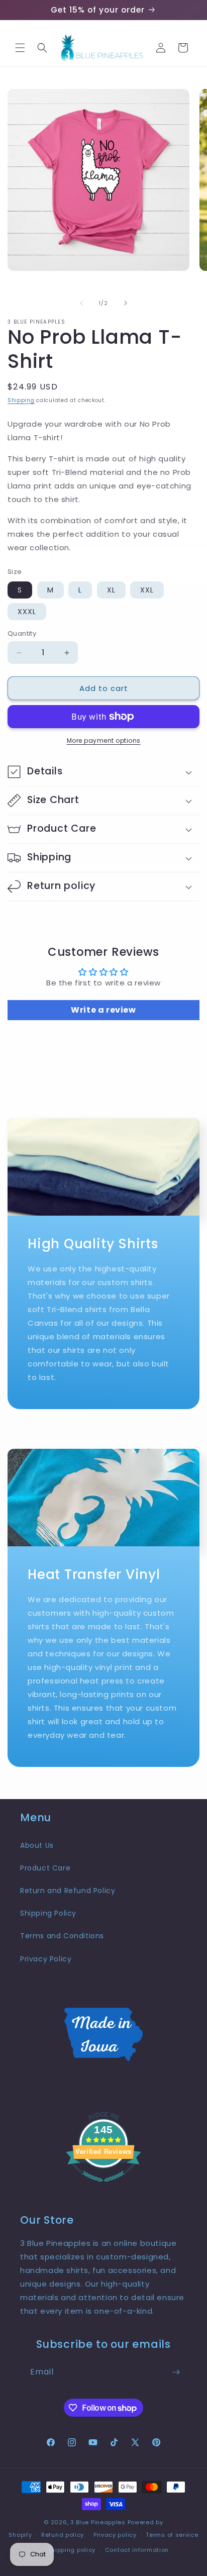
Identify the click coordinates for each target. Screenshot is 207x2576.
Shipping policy (72, 2550)
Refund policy (63, 2535)
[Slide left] (81, 303)
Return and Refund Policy (68, 1891)
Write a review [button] (103, 1010)
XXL (147, 590)
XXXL (27, 612)
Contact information (137, 2550)
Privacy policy (115, 2535)
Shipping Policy (48, 1913)
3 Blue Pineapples (98, 2522)
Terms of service (172, 2535)
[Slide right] (126, 303)
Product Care (45, 1868)
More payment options (104, 740)
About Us (37, 1845)
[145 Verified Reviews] (103, 2187)
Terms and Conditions (62, 1936)
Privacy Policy (46, 1959)
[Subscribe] (176, 2372)
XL (111, 590)
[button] (20, 48)
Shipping (21, 400)
